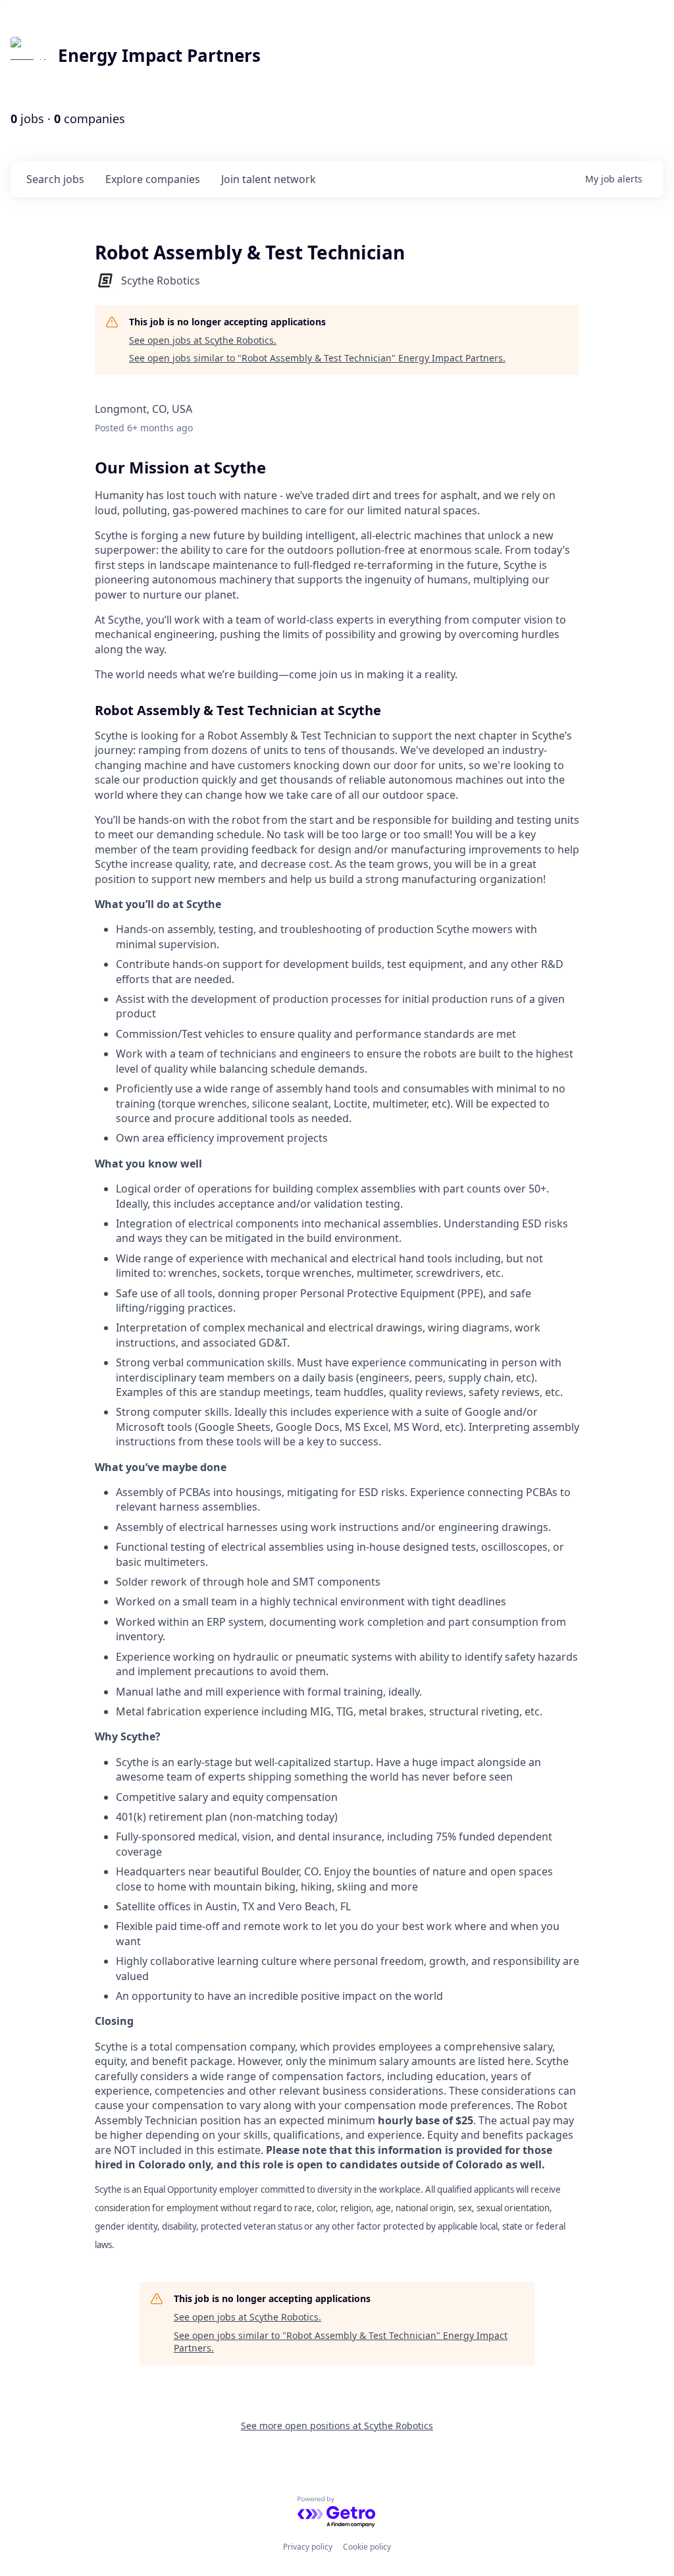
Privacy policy (308, 2547)
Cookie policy (367, 2547)
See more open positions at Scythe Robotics (337, 2426)
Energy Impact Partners (159, 55)
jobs (55, 179)
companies (153, 179)
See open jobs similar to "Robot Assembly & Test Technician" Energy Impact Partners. (317, 358)
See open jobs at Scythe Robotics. (203, 340)
